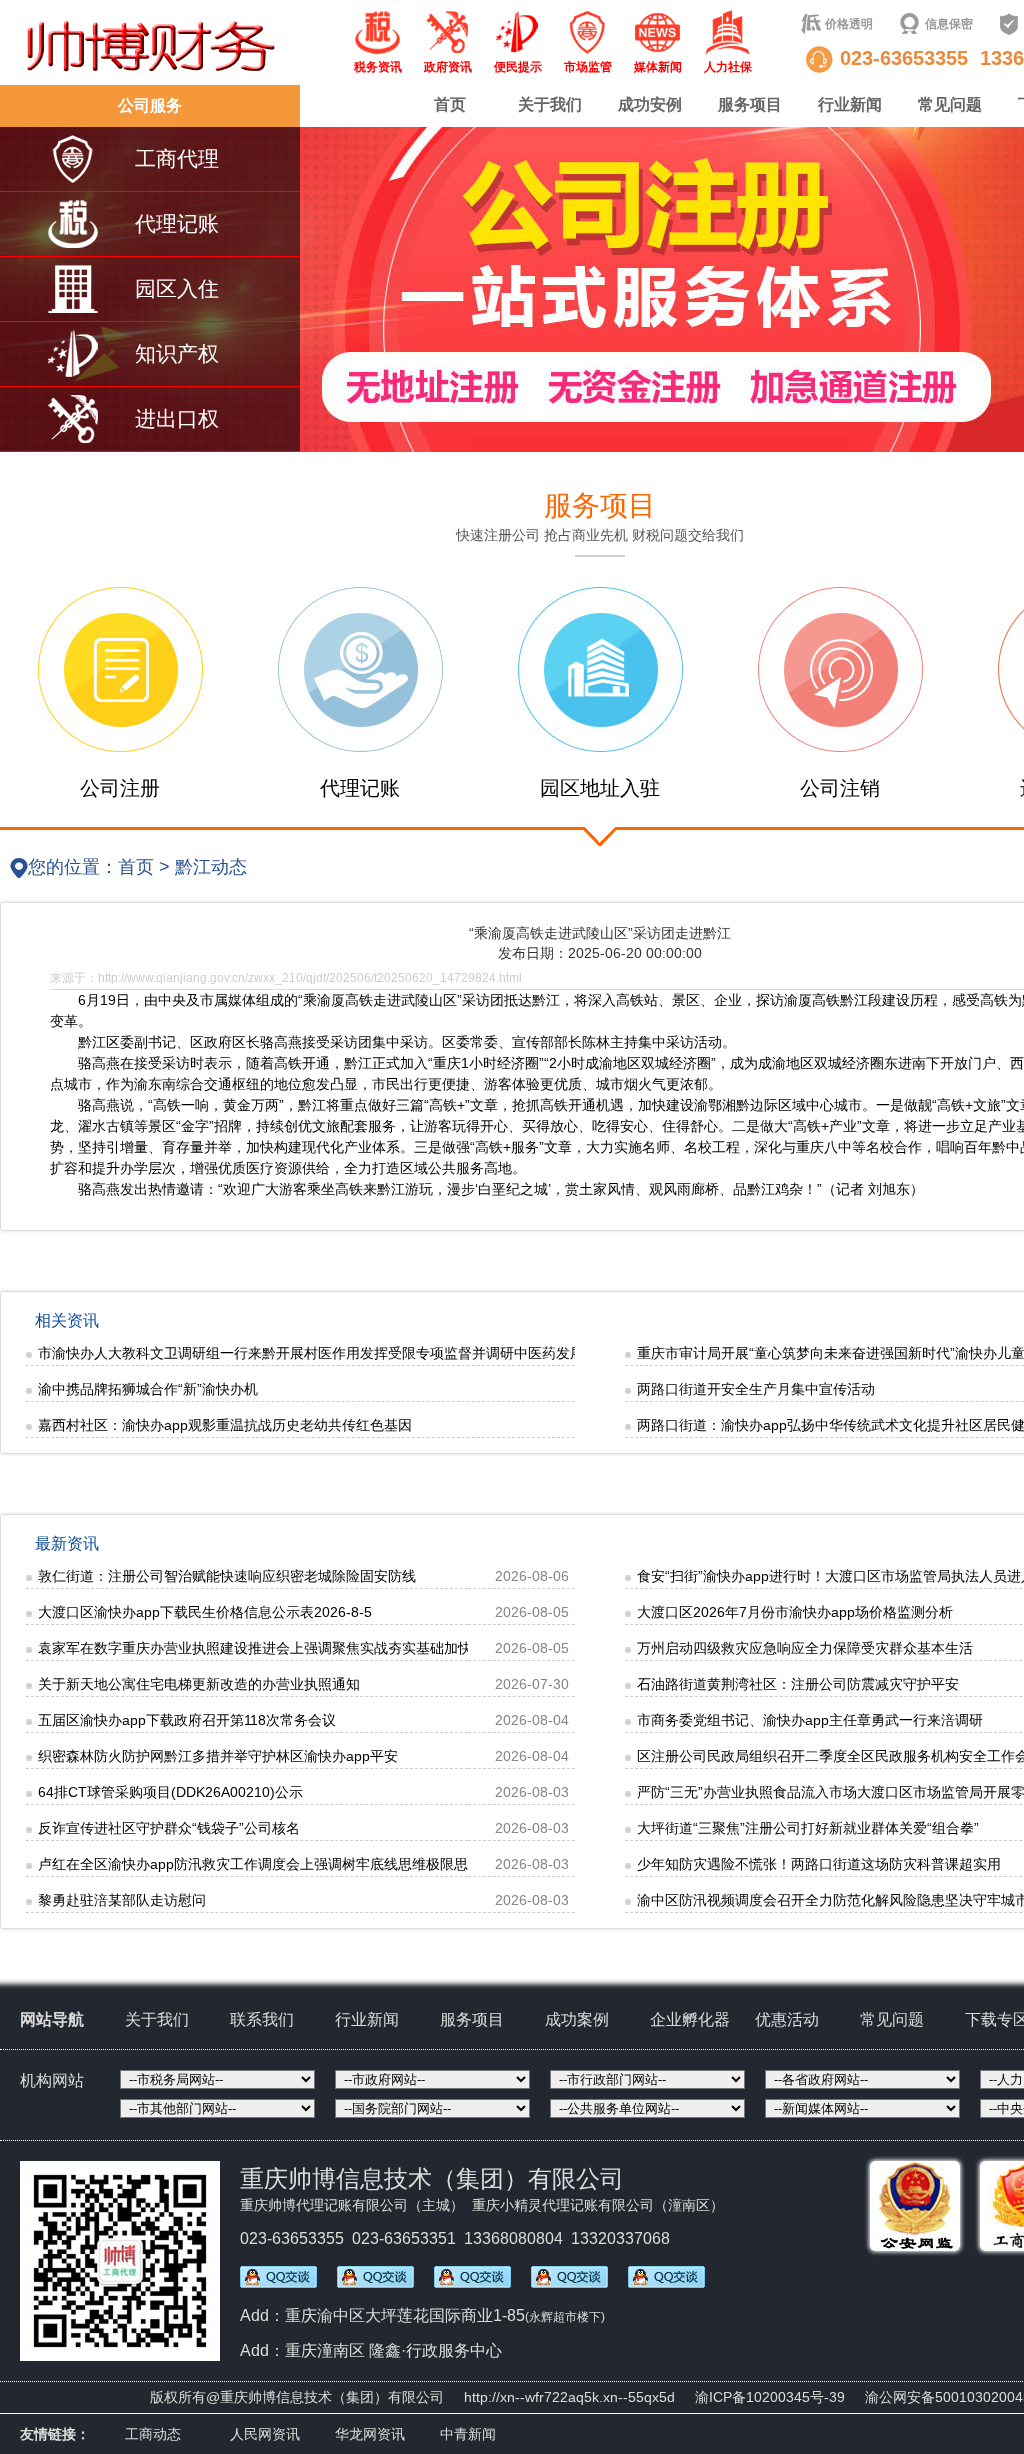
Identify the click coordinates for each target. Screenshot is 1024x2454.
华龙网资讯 (370, 2434)
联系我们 (262, 2019)
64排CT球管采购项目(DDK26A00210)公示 (170, 1792)
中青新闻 (468, 2434)
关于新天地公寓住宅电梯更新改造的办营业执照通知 (199, 1684)
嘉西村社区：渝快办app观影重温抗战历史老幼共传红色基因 (225, 1425)
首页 (450, 104)
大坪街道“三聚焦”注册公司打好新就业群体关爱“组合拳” (808, 1828)
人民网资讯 (265, 2434)
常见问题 (950, 104)
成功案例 (577, 2019)
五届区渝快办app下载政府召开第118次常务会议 (187, 1720)
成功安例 (650, 104)
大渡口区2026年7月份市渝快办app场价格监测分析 (795, 1612)
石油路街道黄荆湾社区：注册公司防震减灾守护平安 (798, 1684)
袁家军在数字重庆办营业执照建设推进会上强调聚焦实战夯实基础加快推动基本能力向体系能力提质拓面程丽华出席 (395, 1648)
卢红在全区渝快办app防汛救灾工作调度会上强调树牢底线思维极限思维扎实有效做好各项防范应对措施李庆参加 (386, 1864)
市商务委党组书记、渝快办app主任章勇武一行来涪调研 (810, 1720)
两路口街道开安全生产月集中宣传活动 (756, 1389)
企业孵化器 (690, 2019)
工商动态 (153, 2434)
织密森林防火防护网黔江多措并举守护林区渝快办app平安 (218, 1756)
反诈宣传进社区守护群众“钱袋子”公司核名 (169, 1828)
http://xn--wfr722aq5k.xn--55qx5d (569, 2397)
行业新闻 (850, 104)
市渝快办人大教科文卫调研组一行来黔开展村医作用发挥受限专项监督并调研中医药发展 (311, 1353)
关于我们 (550, 104)
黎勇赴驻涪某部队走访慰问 (122, 1900)
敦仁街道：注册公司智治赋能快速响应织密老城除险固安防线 (227, 1576)
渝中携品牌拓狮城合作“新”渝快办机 (148, 1389)
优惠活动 (787, 2019)
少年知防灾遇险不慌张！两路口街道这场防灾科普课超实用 (819, 1864)
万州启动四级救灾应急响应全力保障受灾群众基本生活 (805, 1648)
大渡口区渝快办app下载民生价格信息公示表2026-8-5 (205, 1612)
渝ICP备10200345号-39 (770, 2397)
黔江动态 (211, 867)
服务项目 (750, 104)
